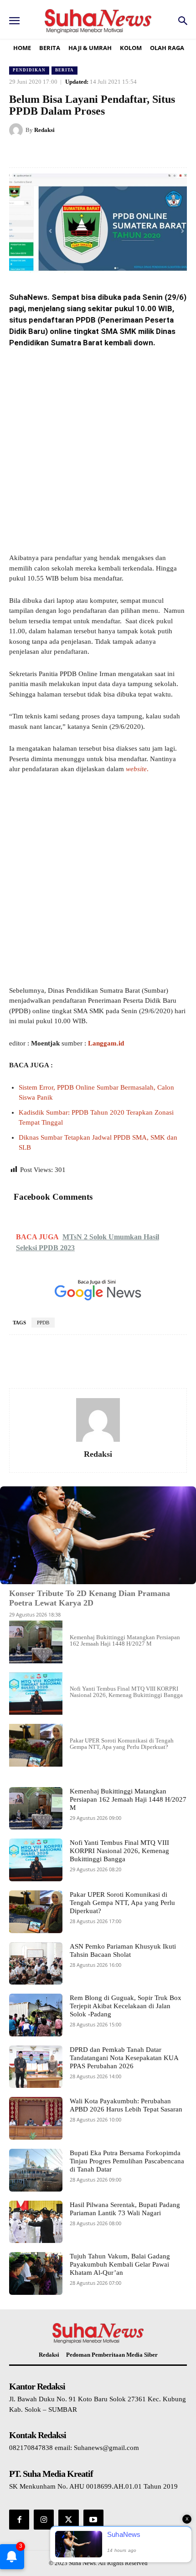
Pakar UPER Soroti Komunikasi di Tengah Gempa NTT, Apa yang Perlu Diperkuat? (122, 1744)
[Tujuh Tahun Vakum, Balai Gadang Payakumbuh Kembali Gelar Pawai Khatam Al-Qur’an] (36, 2273)
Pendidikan (29, 70)
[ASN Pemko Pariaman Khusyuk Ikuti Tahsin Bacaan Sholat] (36, 1964)
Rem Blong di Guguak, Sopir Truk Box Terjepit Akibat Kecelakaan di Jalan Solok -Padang (126, 2006)
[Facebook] (47, 153)
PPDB (43, 1323)
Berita (64, 70)
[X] (68, 153)
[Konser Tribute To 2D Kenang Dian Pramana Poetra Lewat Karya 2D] (98, 1535)
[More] (170, 1362)
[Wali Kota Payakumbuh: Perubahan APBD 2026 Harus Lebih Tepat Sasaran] (36, 2118)
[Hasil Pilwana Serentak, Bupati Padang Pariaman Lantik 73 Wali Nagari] (36, 2222)
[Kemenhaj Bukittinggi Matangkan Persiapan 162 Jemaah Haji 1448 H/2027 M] (36, 1642)
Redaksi (44, 130)
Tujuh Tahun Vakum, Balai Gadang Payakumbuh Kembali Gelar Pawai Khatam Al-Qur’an (120, 2264)
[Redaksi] (17, 130)
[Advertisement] (98, 451)
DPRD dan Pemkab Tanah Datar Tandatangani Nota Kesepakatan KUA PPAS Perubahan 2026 (124, 2058)
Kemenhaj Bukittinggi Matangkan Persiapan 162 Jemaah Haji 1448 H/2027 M (125, 1640)
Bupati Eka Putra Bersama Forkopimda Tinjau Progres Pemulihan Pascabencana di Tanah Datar (127, 2161)
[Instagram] (44, 2520)
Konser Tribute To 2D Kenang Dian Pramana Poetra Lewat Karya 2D (90, 1598)
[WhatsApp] (110, 153)
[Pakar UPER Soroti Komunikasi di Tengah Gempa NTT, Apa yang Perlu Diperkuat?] (36, 1745)
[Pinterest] (89, 153)
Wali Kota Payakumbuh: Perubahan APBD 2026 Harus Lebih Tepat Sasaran (126, 2105)
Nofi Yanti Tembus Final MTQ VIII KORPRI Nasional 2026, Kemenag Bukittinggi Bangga (126, 1692)
